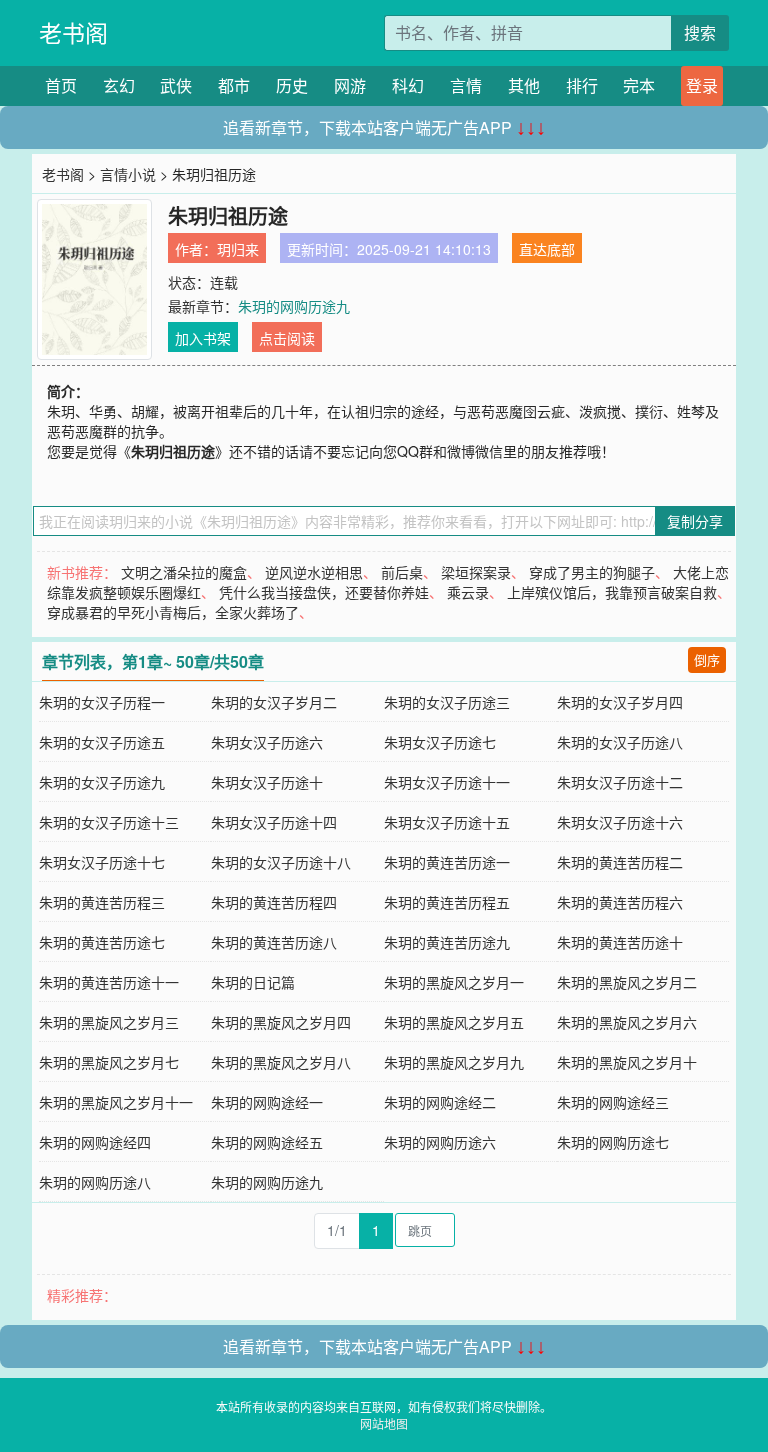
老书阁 (73, 32)
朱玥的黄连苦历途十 (620, 942)
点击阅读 (287, 338)
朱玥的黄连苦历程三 (102, 902)
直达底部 (547, 249)
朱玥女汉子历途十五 (447, 822)
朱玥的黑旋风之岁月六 (627, 1022)
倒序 (707, 659)
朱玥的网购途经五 (267, 1142)
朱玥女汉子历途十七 (102, 862)
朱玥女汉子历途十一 (447, 782)
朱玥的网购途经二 (440, 1102)
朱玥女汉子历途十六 (620, 822)
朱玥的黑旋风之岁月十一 (116, 1102)
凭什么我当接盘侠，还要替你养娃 (324, 592)
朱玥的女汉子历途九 (102, 782)
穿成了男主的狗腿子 (592, 572)
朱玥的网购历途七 (613, 1142)
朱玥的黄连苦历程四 (274, 902)
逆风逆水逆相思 (314, 572)
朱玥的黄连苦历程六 (620, 902)
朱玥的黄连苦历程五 (447, 902)
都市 (234, 85)
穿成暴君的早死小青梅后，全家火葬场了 (173, 612)
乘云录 (468, 592)
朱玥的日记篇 (253, 982)
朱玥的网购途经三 (613, 1102)
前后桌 (402, 572)
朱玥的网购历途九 (294, 306)
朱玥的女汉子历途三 (447, 702)
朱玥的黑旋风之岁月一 (454, 982)
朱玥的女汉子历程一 (102, 702)
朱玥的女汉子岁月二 (274, 702)
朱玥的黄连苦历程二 (620, 862)
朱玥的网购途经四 (95, 1142)
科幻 (408, 85)
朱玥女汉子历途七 (440, 742)
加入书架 (203, 338)
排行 (582, 85)
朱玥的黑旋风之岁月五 (454, 1022)
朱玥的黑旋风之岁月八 (281, 1062)
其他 (524, 85)
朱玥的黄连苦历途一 (447, 862)
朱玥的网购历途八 (95, 1182)
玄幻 (119, 85)
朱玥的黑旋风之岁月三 (109, 1022)
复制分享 (695, 521)
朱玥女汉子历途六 (267, 742)
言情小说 (128, 174)
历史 (292, 85)
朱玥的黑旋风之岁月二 (627, 982)
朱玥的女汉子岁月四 (620, 702)
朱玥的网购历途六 (440, 1142)
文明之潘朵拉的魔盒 (184, 572)
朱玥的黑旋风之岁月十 (627, 1062)
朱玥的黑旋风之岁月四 (281, 1022)
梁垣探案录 (476, 572)
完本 (639, 85)
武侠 (176, 85)
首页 (61, 85)
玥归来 (238, 249)
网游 (350, 85)
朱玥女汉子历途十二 (620, 782)
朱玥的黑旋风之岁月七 (109, 1062)
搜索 (700, 32)
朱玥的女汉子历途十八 (281, 862)
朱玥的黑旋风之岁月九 (454, 1062)
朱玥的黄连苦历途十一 (109, 982)
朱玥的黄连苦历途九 (447, 942)
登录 (702, 85)
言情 (466, 85)
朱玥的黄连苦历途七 (102, 942)
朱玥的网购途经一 (267, 1102)
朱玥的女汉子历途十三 (109, 822)
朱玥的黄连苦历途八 (274, 942)
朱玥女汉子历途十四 (274, 822)
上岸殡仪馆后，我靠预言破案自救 (612, 592)
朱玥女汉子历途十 (267, 782)
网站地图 (384, 1423)
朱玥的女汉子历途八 (620, 742)
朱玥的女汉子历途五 (102, 742)
